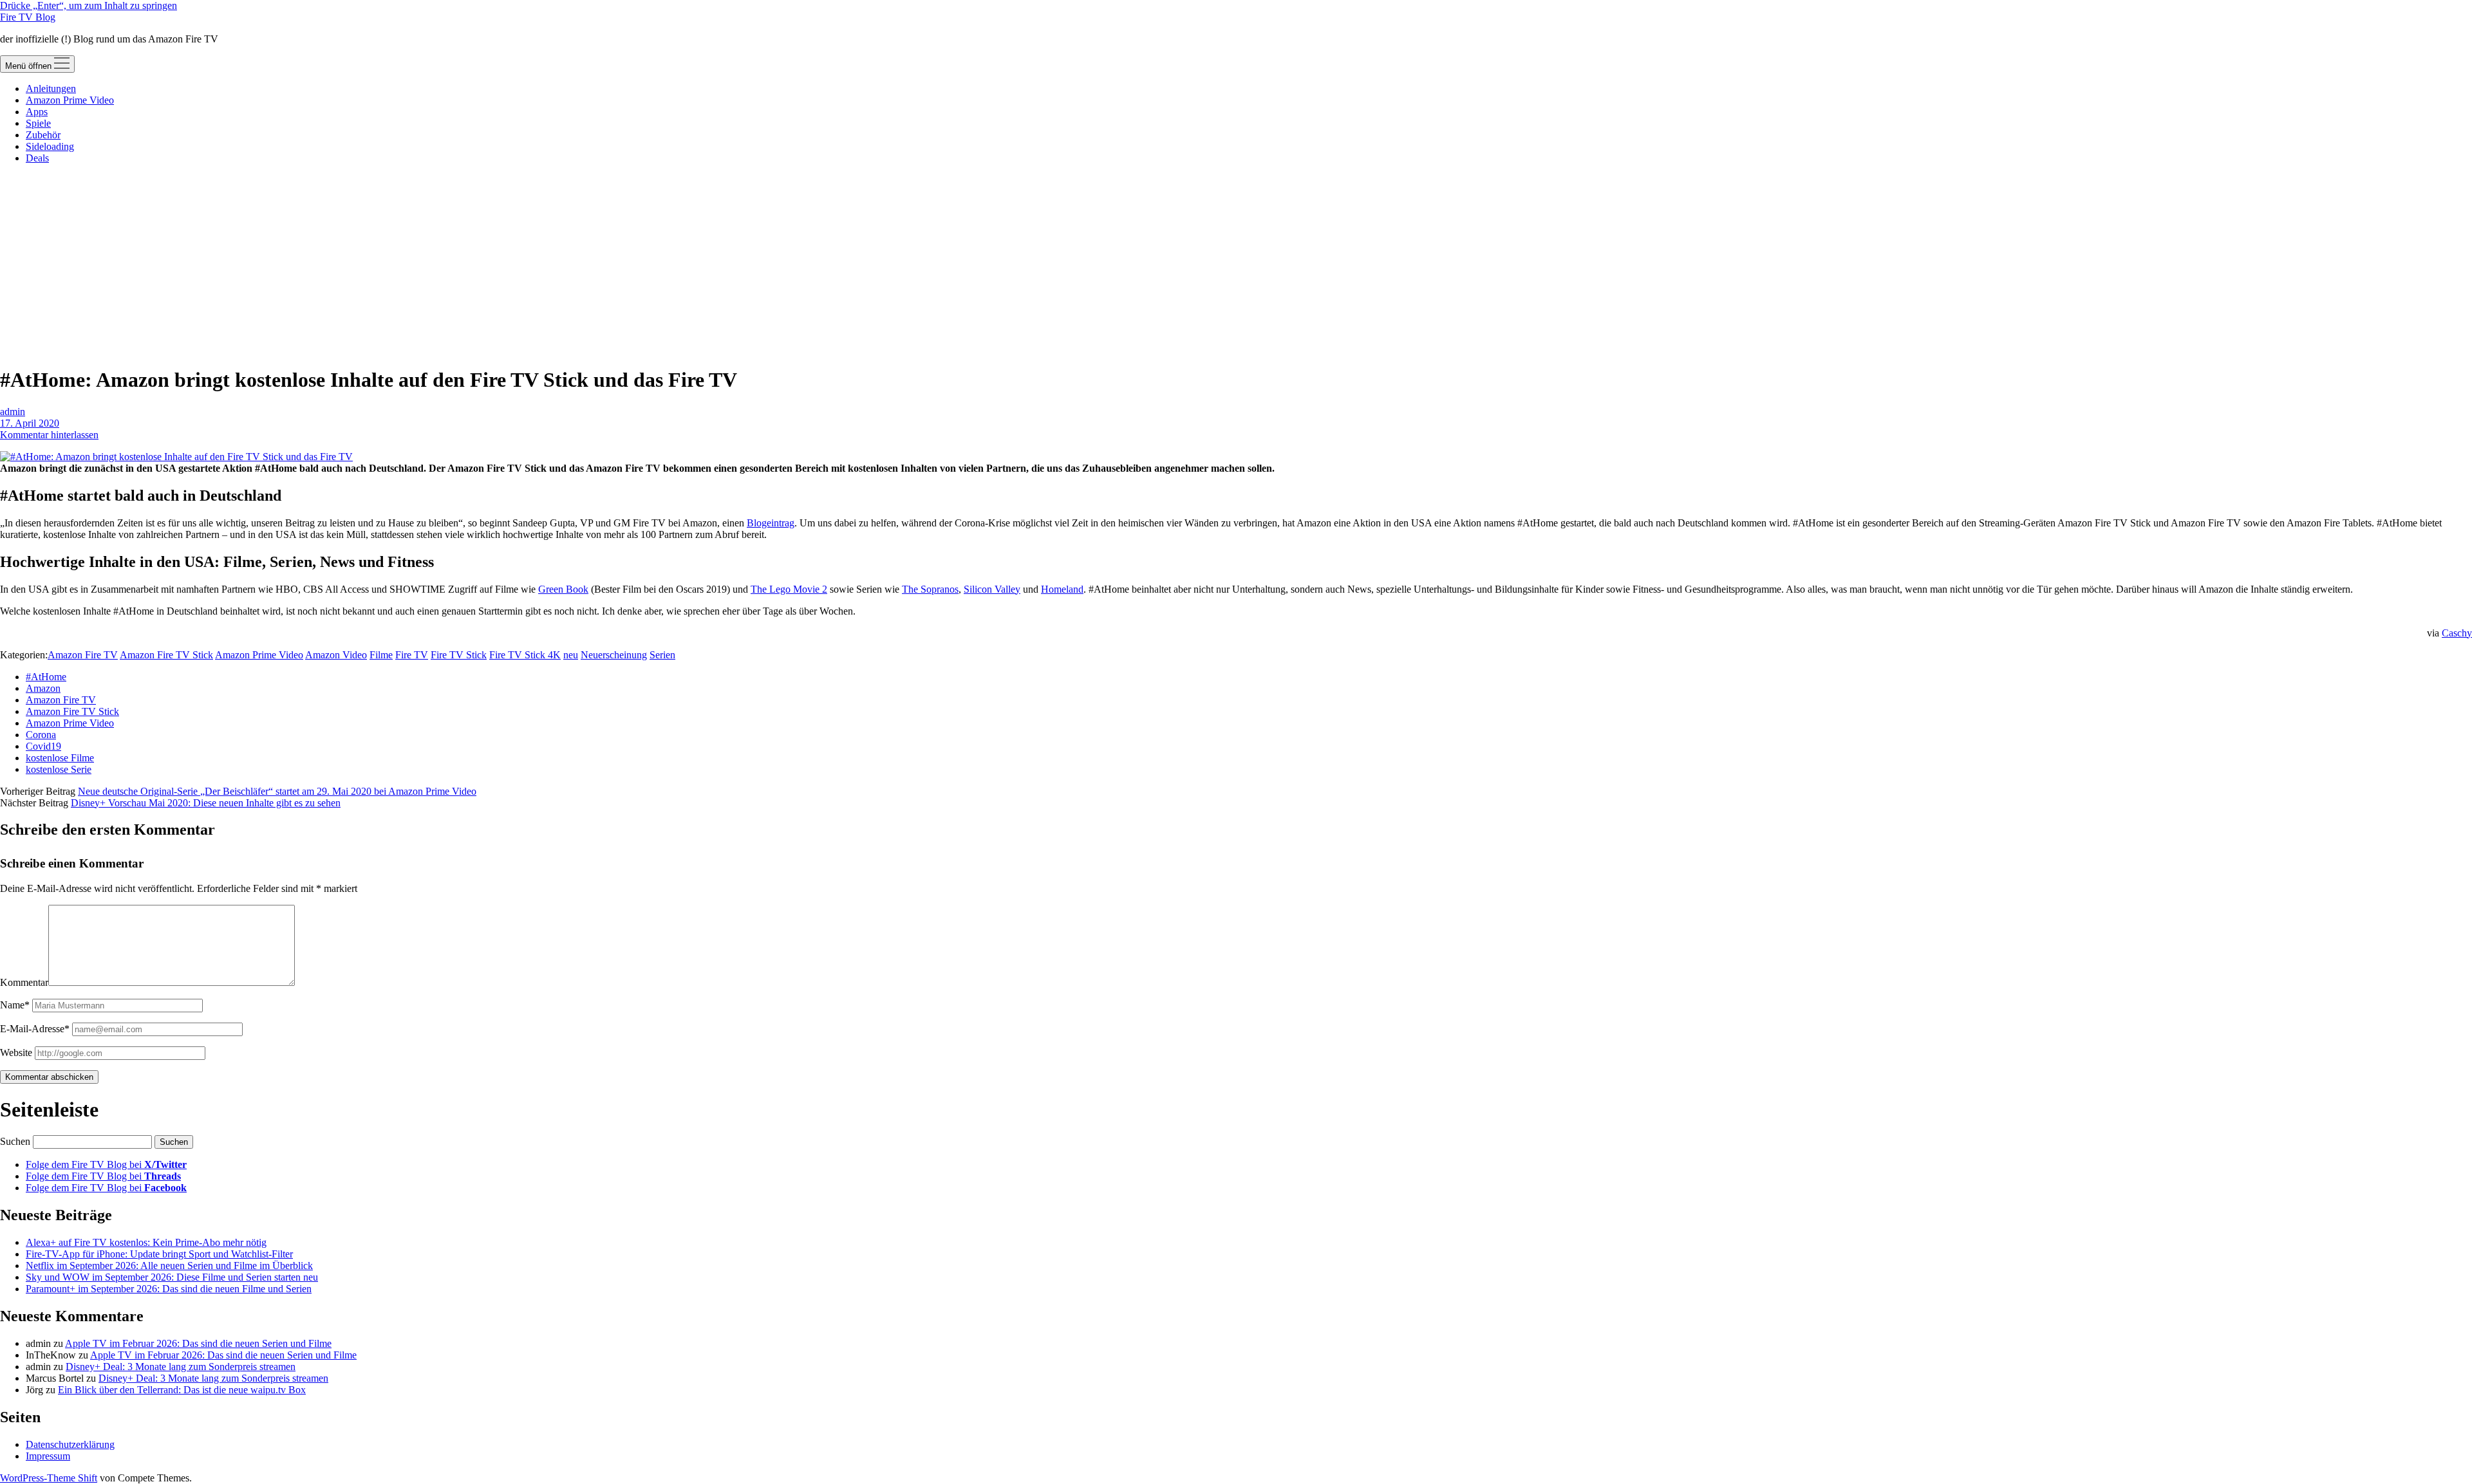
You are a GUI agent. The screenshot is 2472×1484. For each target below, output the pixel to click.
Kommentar (24, 982)
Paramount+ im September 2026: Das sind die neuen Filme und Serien (169, 1289)
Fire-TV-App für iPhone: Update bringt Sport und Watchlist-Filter (159, 1254)
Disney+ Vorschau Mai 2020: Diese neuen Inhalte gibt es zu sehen (206, 803)
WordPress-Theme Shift (49, 1478)
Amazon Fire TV (83, 655)
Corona (41, 735)
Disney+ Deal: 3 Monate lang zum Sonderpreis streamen (181, 1367)
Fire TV (412, 655)
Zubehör (43, 135)
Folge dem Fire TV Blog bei (106, 1164)
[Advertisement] (1236, 264)
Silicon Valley (992, 589)
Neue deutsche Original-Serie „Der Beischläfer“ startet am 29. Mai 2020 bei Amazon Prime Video (277, 791)
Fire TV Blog (28, 17)
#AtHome (46, 677)
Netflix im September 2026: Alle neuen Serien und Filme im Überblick (169, 1266)
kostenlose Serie (59, 769)
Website (16, 1053)
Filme (381, 655)
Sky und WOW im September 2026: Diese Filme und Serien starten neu (172, 1277)
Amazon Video (336, 655)
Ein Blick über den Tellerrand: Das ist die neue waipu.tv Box (182, 1390)
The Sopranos (930, 589)
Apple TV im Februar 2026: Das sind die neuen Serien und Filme (198, 1343)
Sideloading (50, 146)
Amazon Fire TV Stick (166, 655)
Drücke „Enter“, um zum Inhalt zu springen (89, 5)
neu (571, 655)
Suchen (15, 1141)
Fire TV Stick (459, 655)
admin (13, 412)
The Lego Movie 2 (789, 589)
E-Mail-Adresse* (35, 1029)
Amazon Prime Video (70, 100)
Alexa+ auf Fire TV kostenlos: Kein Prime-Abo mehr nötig (146, 1242)
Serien (662, 655)
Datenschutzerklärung (70, 1444)
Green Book (563, 589)
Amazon (43, 688)
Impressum (48, 1456)
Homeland (1062, 589)
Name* (15, 1005)
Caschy (2457, 633)
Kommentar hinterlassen (49, 435)
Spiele (38, 123)
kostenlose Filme (60, 758)
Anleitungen (51, 88)
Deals (37, 158)
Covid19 (43, 746)
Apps (37, 112)
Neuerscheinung (614, 655)
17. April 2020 (30, 423)
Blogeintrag (771, 523)
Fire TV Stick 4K (525, 655)
